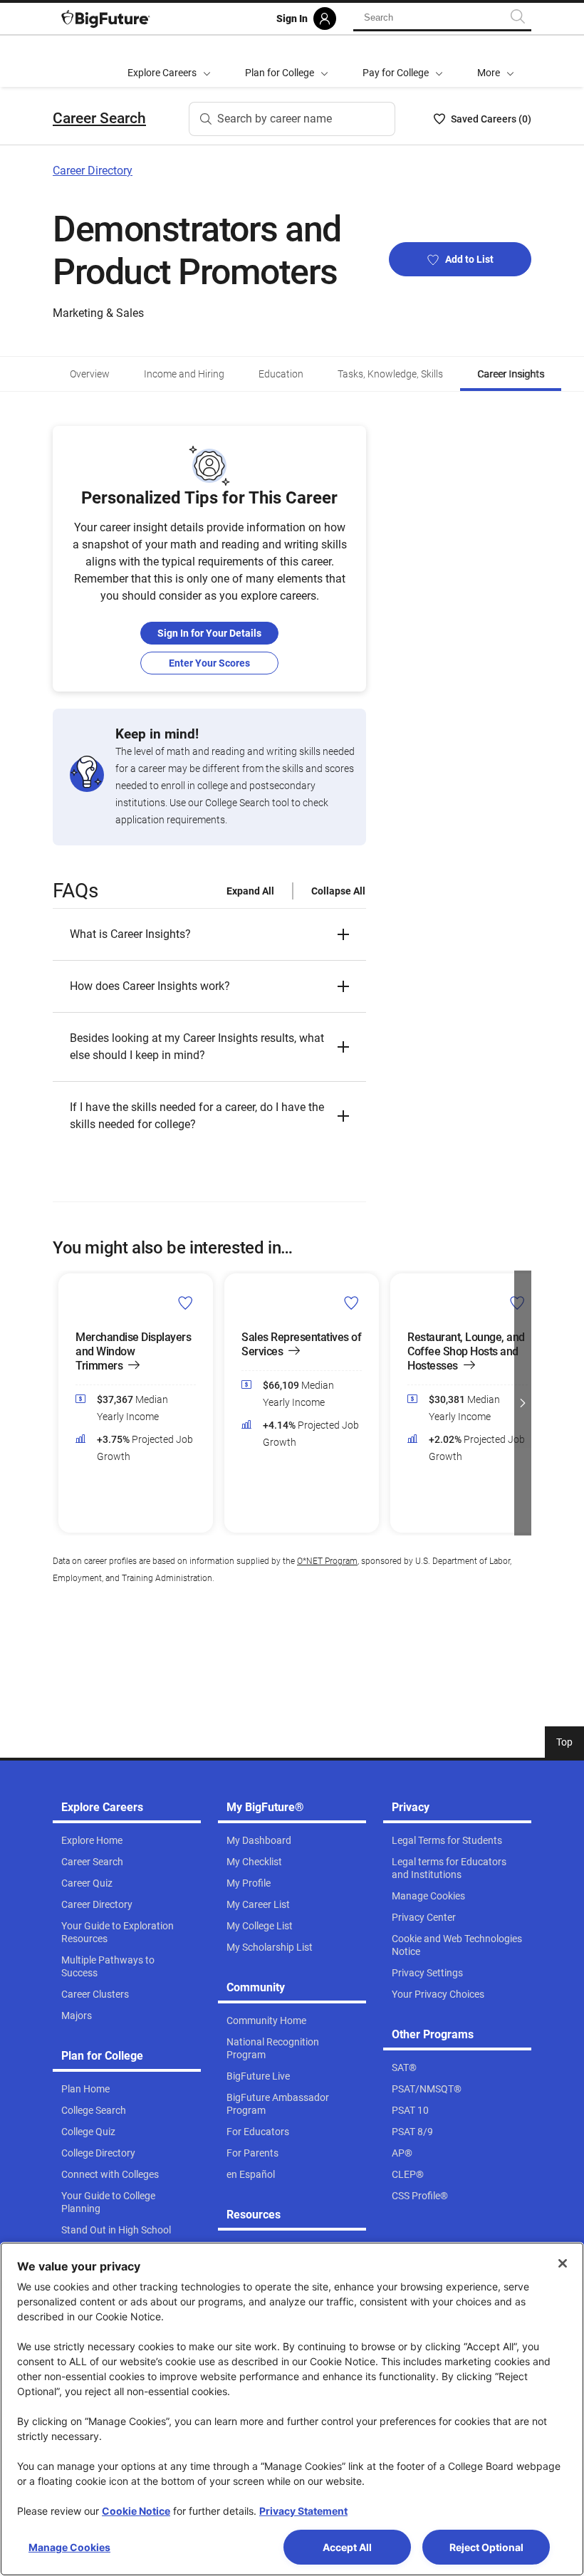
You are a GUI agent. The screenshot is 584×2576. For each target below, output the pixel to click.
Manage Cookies (69, 2547)
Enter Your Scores (209, 663)
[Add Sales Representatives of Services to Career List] (351, 1302)
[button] (496, 61)
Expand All (250, 891)
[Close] (563, 2263)
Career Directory (93, 171)
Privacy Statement (303, 2511)
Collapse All (338, 891)
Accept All (347, 2547)
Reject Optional (486, 2547)
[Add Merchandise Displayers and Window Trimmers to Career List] (186, 1302)
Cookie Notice (136, 2511)
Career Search (99, 118)
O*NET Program (327, 1561)
